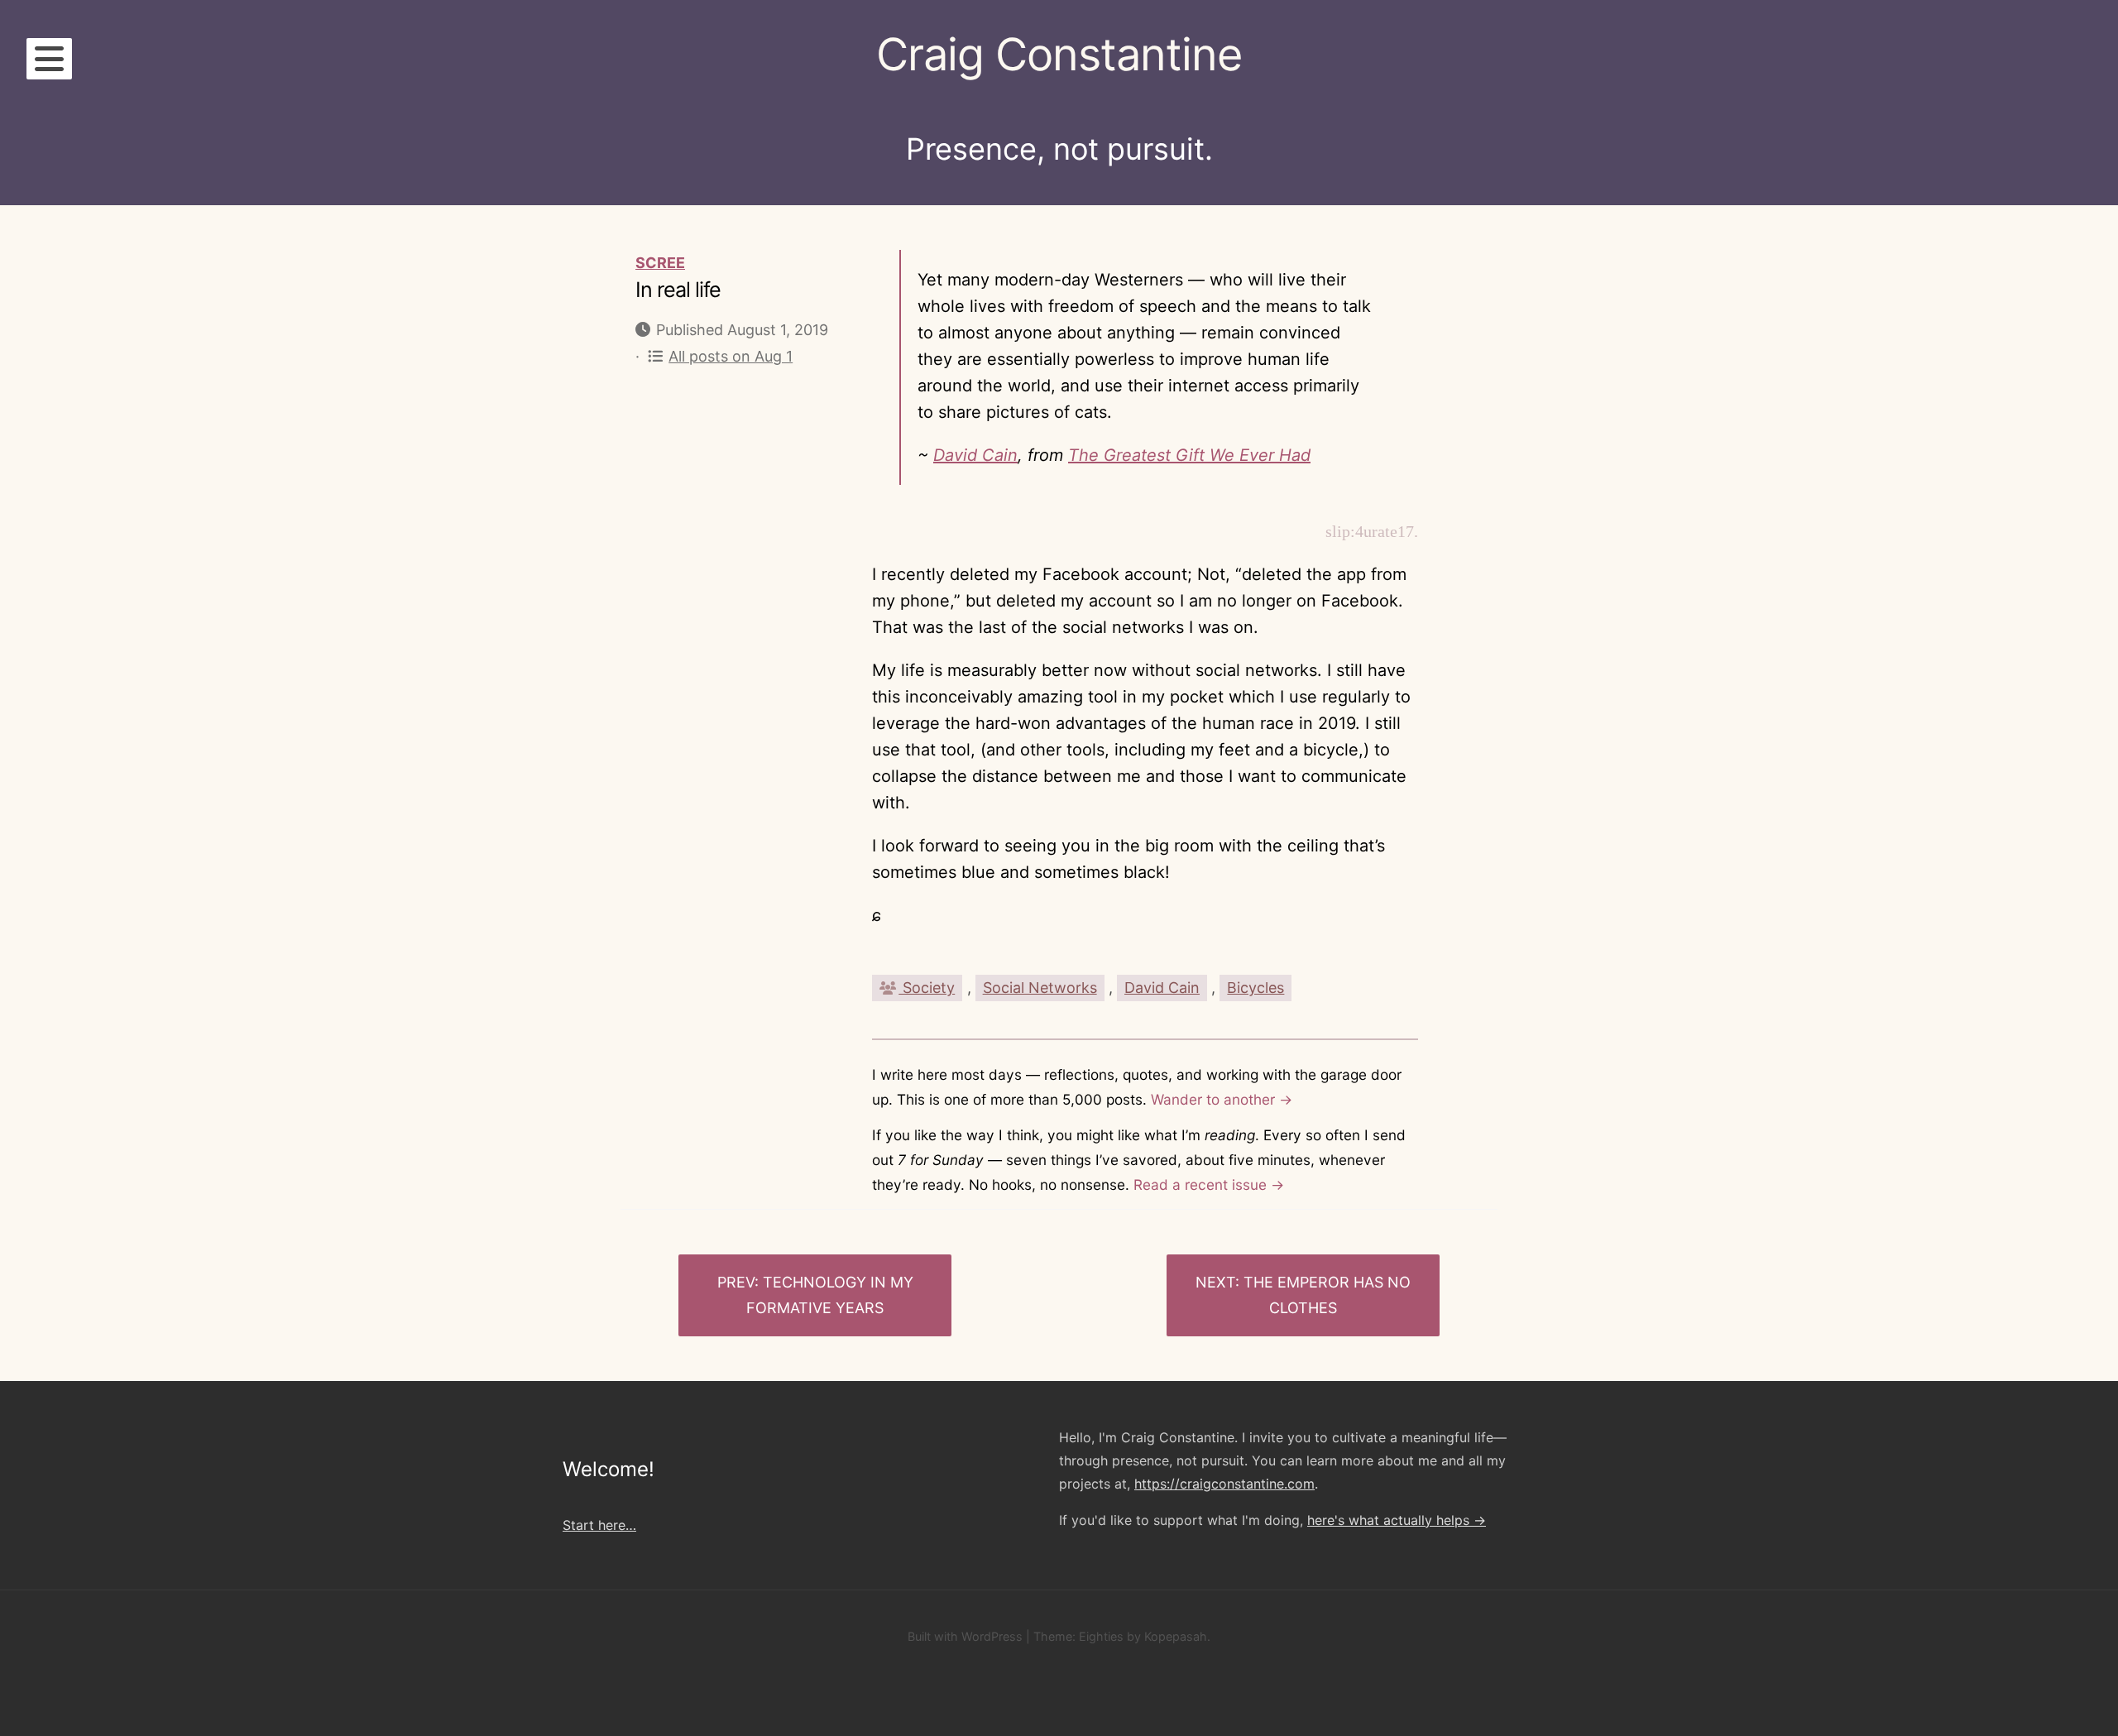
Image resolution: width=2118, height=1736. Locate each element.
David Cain (975, 455)
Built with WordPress (965, 1636)
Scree (660, 263)
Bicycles (1255, 988)
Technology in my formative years (830, 1295)
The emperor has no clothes (1327, 1295)
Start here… (599, 1525)
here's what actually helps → (1397, 1520)
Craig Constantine (1059, 54)
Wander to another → (1222, 1099)
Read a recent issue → (1209, 1185)
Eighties (1101, 1636)
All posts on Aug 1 (731, 356)
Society (927, 988)
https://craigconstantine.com (1224, 1484)
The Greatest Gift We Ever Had (1189, 455)
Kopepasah (1176, 1636)
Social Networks (1040, 988)
